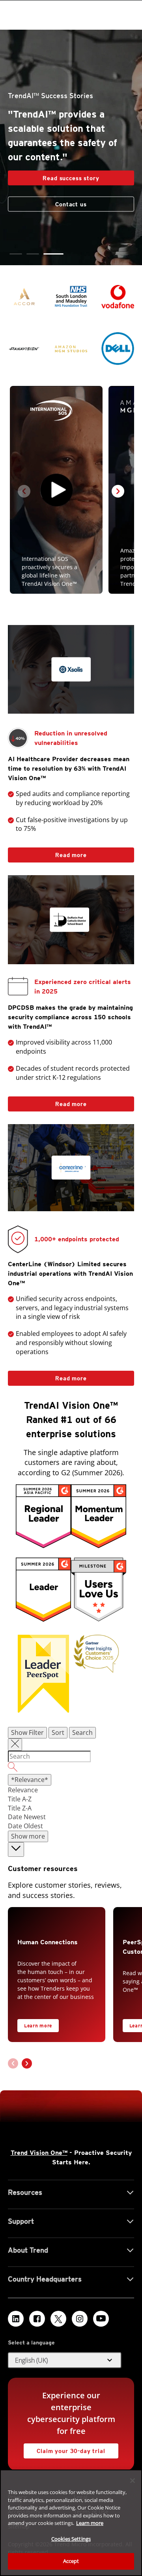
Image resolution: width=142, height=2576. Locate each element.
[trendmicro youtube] (101, 2319)
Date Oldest (25, 1826)
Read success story (54, 169)
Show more (28, 1836)
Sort (58, 1733)
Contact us (71, 197)
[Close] (133, 2481)
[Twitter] (58, 2319)
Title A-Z (20, 1799)
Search (82, 1733)
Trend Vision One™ (39, 2153)
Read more (47, 853)
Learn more (38, 2026)
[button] (20, 254)
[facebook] (37, 2319)
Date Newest (27, 1817)
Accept (71, 2561)
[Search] (71, 1768)
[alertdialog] (71, 2523)
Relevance (23, 1790)
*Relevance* (30, 1780)
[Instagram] (80, 2319)
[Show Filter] (15, 1745)
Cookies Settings (71, 2539)
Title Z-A (20, 1808)
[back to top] (16, 1849)
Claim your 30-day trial (64, 2449)
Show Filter (27, 1733)
